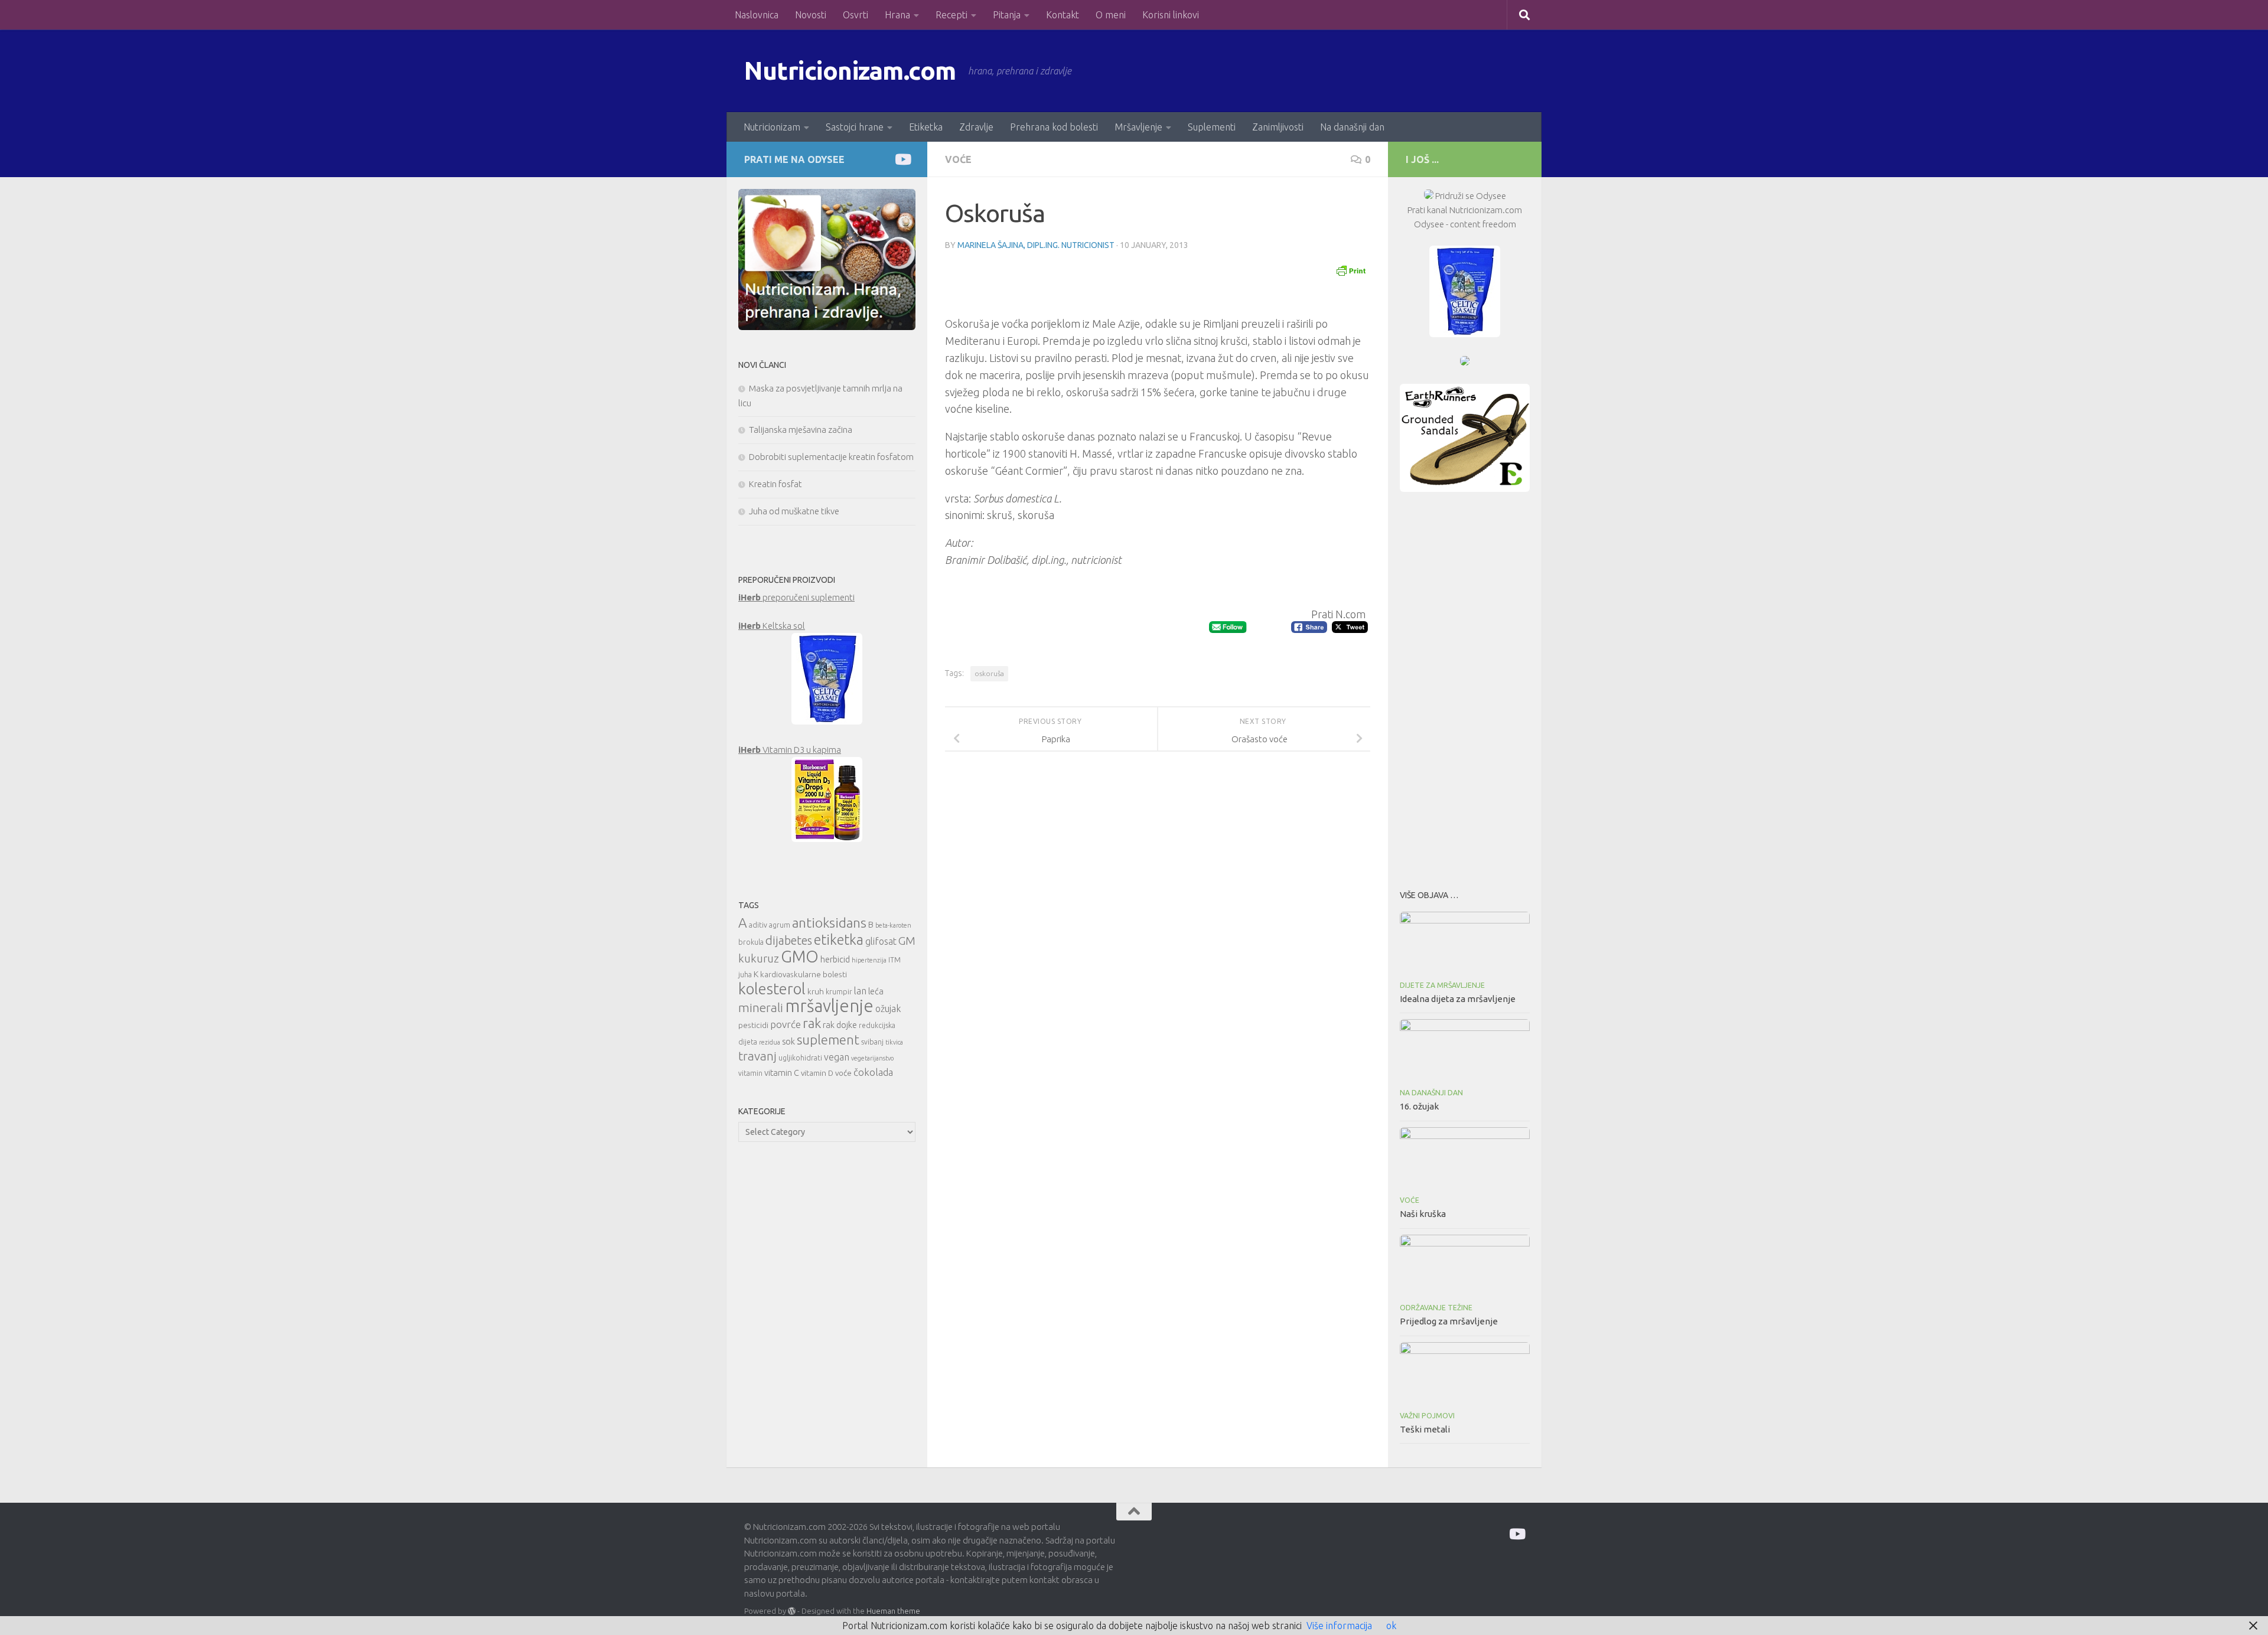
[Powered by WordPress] (792, 1611)
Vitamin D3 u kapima (790, 750)
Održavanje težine (1436, 1308)
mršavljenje (829, 1006)
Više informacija (1339, 1626)
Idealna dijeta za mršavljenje (1458, 999)
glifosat (881, 941)
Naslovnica (757, 15)
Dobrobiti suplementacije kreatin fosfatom (831, 457)
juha (745, 975)
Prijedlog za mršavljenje (1449, 1321)
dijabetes (789, 940)
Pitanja (1007, 15)
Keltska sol (772, 626)
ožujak (888, 1009)
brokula (751, 942)
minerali (761, 1008)
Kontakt (1063, 15)
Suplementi (1212, 127)
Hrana (897, 15)
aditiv (758, 925)
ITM (895, 960)
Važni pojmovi (1427, 1416)
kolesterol (772, 989)
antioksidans (829, 923)
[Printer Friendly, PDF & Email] (1351, 270)
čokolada (873, 1072)
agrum (780, 925)
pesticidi (753, 1025)
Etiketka (926, 127)
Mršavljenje (1138, 127)
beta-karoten (893, 925)
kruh (816, 991)
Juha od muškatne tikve (794, 511)
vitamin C (782, 1073)
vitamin (750, 1073)
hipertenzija (869, 960)
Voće (958, 159)
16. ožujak (1419, 1106)
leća (876, 991)
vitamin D (817, 1073)
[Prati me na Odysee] (902, 159)
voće (843, 1073)
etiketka (839, 939)
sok (788, 1041)
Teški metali (1425, 1429)
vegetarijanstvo (872, 1058)
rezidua (770, 1042)
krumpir (839, 992)
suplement (828, 1040)
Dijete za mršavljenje (1442, 985)
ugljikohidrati (800, 1058)
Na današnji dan (1352, 127)
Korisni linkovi (1171, 15)
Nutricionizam (772, 127)
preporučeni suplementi (796, 597)
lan (860, 991)
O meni (1111, 15)
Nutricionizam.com (850, 71)
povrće (786, 1024)
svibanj (872, 1042)
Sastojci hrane (855, 127)
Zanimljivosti (1278, 127)
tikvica (894, 1042)
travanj (757, 1056)
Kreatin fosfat (775, 484)
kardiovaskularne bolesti (804, 974)
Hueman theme (893, 1611)
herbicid (835, 959)
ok (1391, 1626)
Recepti (951, 15)
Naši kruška (1423, 1214)
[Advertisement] (1465, 687)
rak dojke (840, 1025)
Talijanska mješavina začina (801, 430)
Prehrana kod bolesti (1054, 127)
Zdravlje (976, 127)
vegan (837, 1057)
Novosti (811, 15)
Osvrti (856, 15)
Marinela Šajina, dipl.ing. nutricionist (1036, 245)
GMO (800, 956)
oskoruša (989, 673)
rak (812, 1023)
